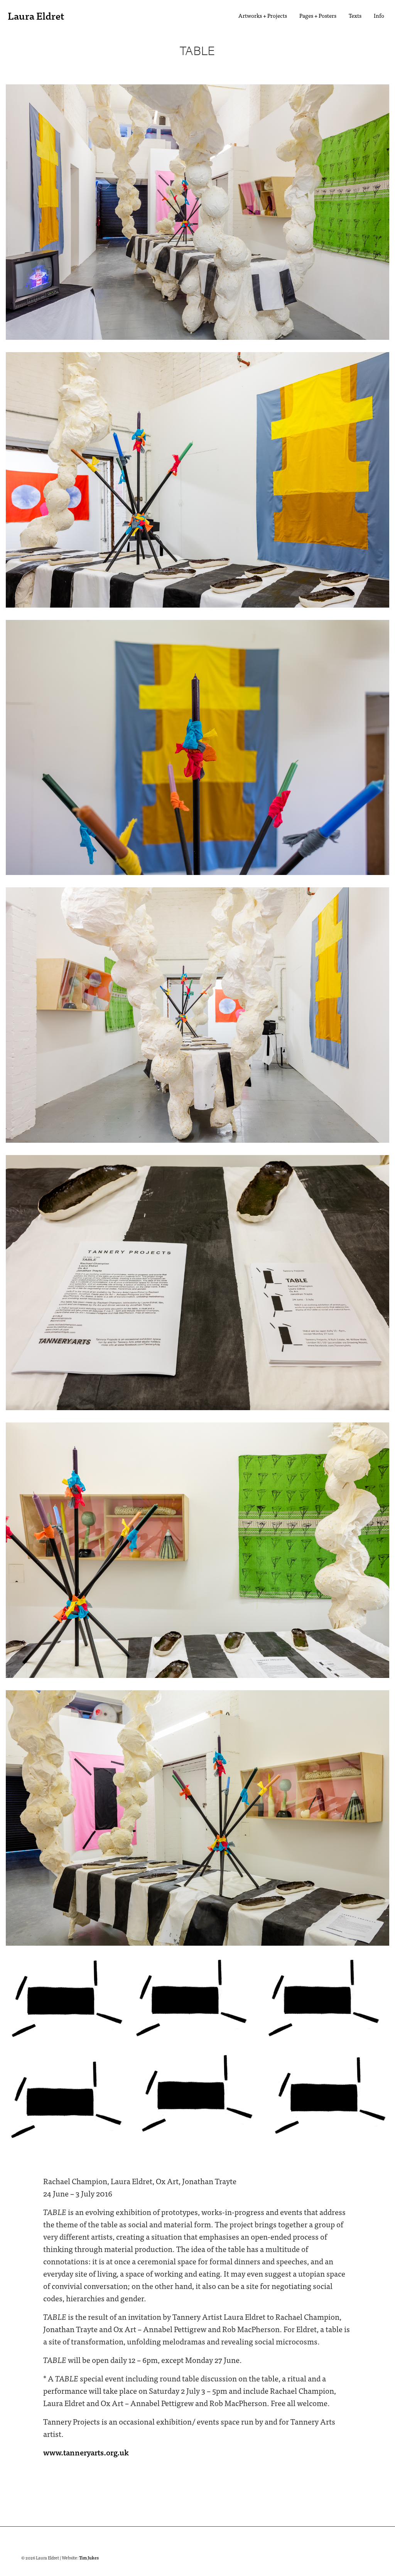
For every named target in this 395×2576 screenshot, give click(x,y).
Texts (355, 15)
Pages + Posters (318, 15)
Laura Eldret (36, 15)
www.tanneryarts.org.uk (86, 2452)
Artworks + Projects (263, 15)
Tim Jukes (89, 2558)
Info (379, 15)
